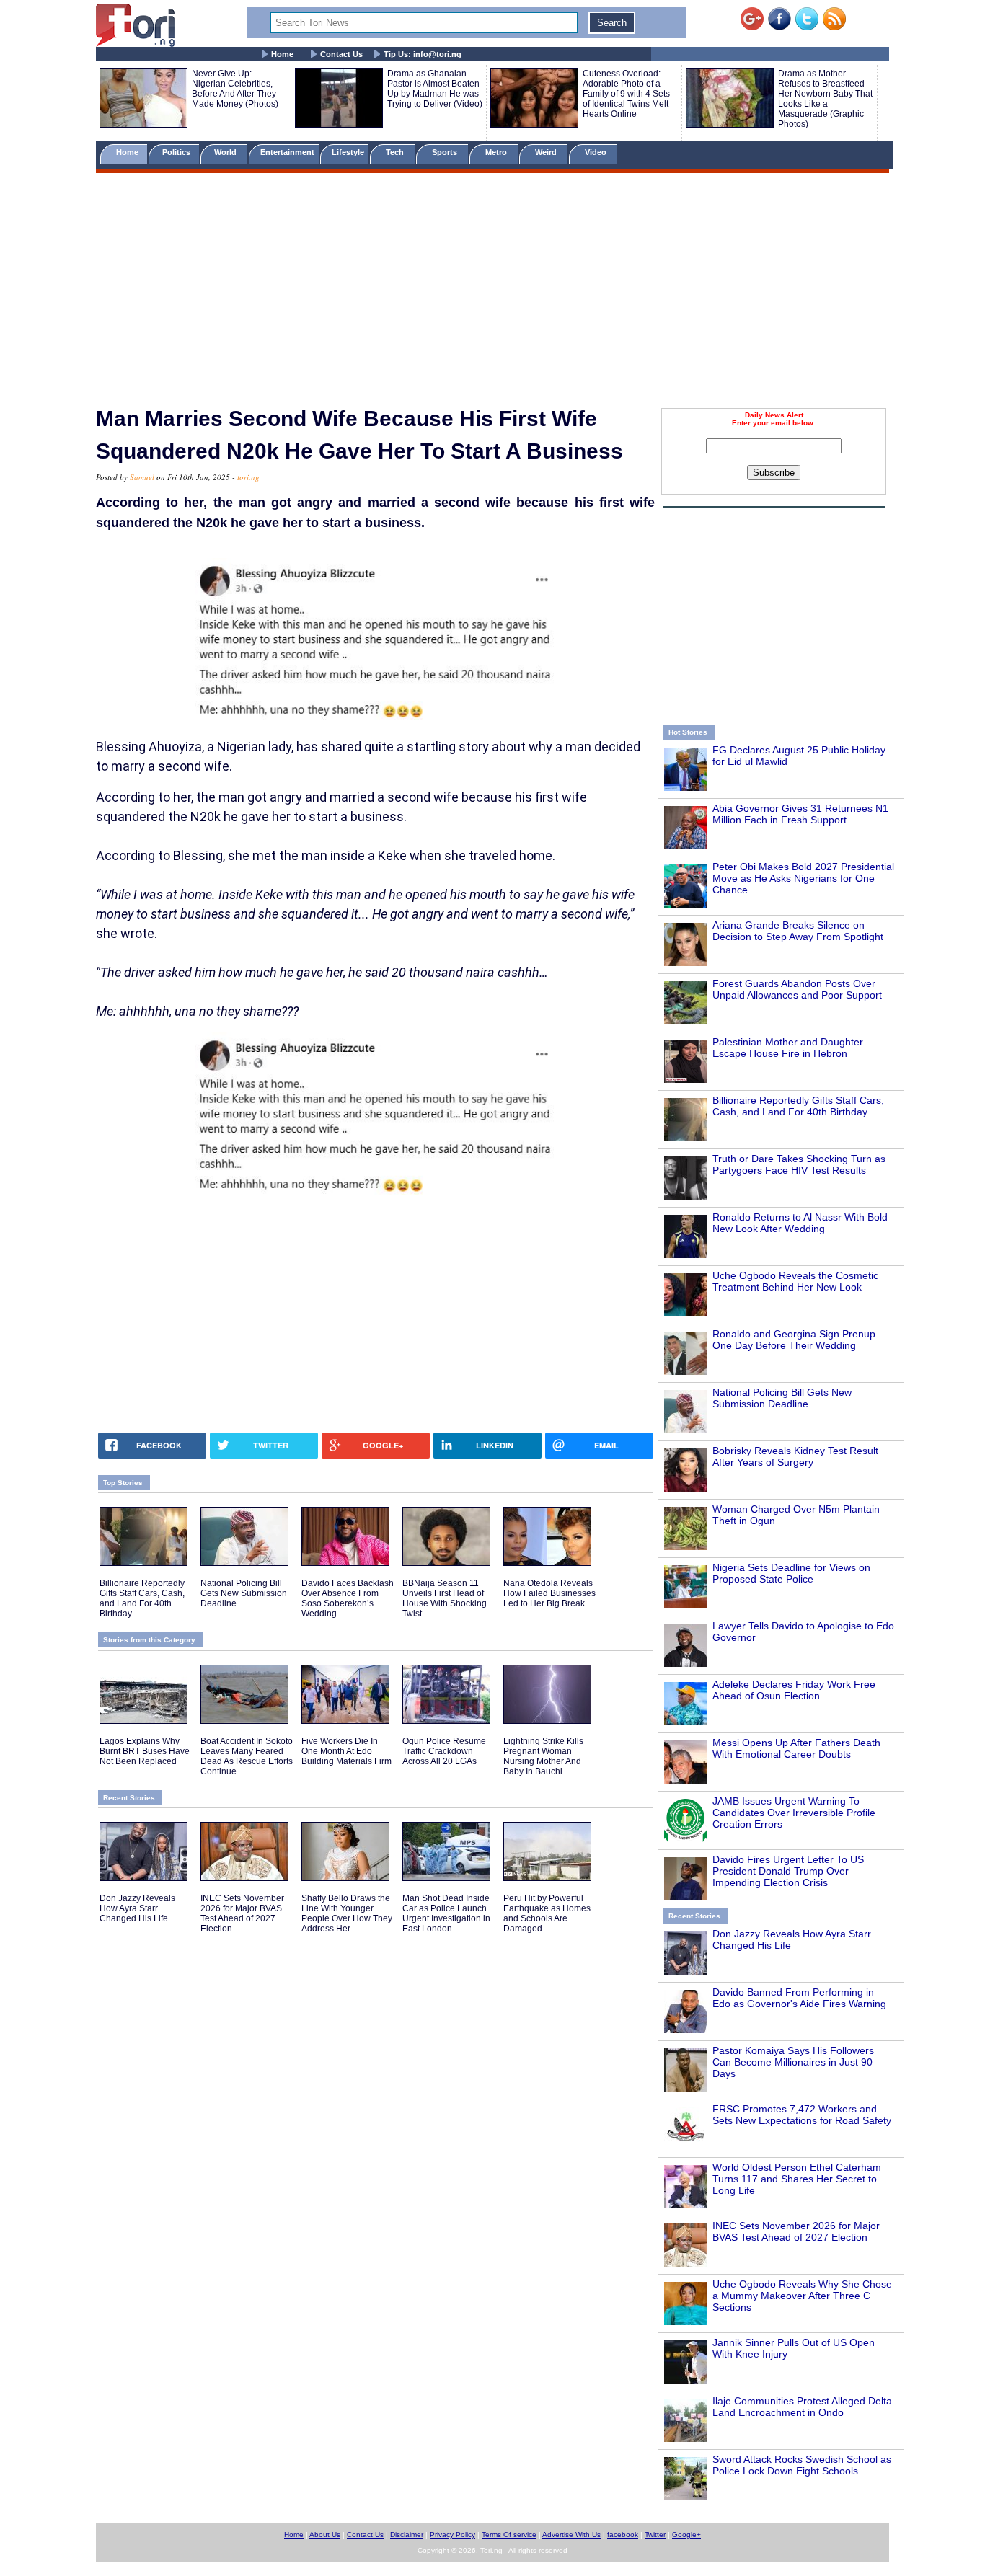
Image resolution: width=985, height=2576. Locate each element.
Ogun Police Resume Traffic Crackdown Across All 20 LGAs (444, 1751)
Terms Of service (509, 2535)
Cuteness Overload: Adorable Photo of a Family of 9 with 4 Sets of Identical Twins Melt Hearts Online (626, 94)
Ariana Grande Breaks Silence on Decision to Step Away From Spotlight (798, 931)
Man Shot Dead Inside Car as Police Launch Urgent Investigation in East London (446, 1913)
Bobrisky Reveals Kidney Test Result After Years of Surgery (795, 1456)
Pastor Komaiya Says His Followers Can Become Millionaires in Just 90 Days (793, 2062)
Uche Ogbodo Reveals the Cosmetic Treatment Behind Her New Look (795, 1281)
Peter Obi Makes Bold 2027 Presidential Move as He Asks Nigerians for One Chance (803, 878)
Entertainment (287, 152)
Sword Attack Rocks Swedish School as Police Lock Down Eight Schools (802, 2465)
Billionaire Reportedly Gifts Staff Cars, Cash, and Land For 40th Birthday (798, 1106)
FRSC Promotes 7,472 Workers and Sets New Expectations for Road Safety (802, 2115)
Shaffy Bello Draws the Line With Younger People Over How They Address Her (347, 1913)
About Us (325, 2535)
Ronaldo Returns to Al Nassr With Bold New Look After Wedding (800, 1223)
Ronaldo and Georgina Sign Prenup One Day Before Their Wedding (794, 1340)
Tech (396, 152)
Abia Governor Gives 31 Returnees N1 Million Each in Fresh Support (800, 814)
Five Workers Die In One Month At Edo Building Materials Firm (346, 1751)
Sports (446, 152)
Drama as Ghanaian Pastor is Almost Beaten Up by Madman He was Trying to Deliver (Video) (435, 89)
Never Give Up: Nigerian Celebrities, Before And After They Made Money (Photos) (235, 89)
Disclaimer (407, 2535)
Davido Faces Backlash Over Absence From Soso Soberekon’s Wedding (348, 1598)
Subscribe (774, 473)
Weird (547, 152)
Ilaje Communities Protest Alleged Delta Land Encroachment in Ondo (802, 2407)
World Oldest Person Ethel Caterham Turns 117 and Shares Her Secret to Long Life (797, 2179)
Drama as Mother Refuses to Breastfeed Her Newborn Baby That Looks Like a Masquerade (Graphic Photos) (825, 99)
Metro (497, 152)
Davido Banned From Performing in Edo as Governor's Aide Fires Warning (799, 1998)
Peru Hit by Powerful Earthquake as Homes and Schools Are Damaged (547, 1913)
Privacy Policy (452, 2535)
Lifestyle (348, 152)
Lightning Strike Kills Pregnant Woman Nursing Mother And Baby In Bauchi (543, 1756)
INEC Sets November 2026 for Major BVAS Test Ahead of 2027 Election (796, 2231)
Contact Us (341, 54)
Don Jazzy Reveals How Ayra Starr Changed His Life (137, 1908)
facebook (623, 2535)
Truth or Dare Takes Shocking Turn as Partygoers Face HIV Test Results (799, 1164)
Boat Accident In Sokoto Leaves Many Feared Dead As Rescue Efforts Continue (247, 1756)
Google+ (686, 2535)
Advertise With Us (571, 2535)
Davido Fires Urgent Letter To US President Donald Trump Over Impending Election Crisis (788, 1871)
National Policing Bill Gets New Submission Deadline (782, 1398)
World (228, 152)
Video (597, 152)
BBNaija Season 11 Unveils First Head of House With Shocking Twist (445, 1598)
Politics (177, 152)
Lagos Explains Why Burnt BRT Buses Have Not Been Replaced (145, 1751)
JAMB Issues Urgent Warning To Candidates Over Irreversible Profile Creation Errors (794, 1813)
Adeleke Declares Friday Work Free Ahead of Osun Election (794, 1690)
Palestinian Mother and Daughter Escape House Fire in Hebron (788, 1048)
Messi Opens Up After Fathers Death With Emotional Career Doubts (796, 1748)
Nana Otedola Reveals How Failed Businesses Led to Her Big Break (549, 1593)
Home (282, 54)
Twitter (655, 2535)
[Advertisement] (492, 283)
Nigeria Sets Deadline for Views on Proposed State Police (791, 1573)
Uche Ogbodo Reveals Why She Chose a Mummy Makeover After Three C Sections (802, 2296)
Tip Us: (423, 54)
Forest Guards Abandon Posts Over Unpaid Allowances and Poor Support (797, 989)
